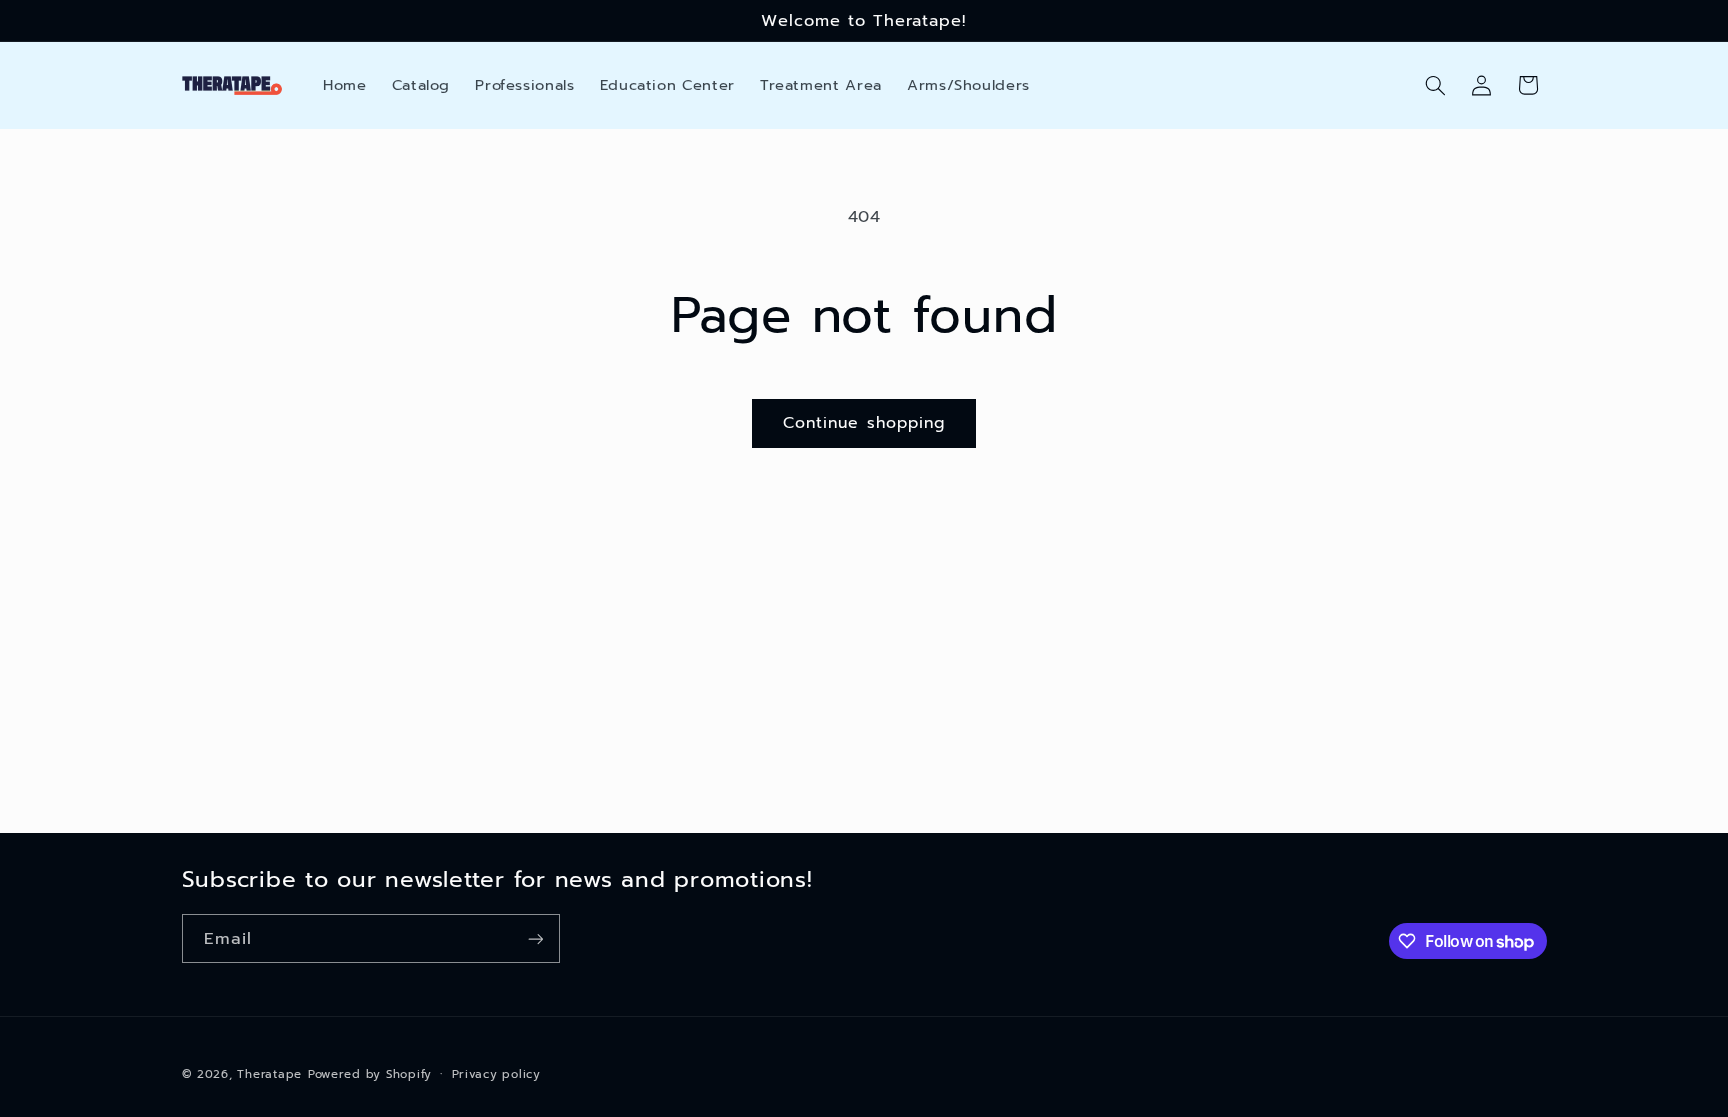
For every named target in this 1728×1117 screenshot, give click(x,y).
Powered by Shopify (370, 1074)
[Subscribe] (535, 938)
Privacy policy (496, 1074)
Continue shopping (864, 423)
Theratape (269, 1074)
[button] (1435, 85)
